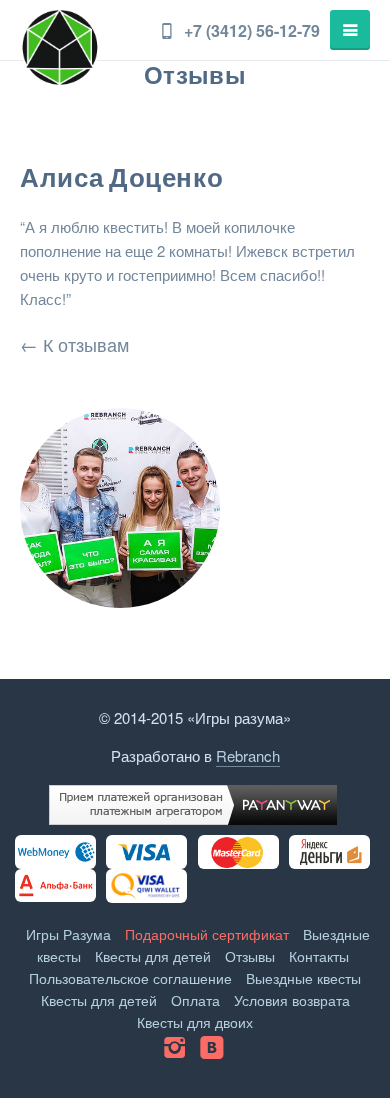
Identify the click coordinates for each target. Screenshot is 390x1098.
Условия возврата (292, 1000)
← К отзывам (74, 344)
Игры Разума (68, 934)
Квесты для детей (153, 956)
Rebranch (248, 755)
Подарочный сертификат (207, 934)
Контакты (319, 956)
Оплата (195, 1000)
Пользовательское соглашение (130, 978)
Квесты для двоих (195, 1022)
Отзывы (250, 956)
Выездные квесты (303, 978)
